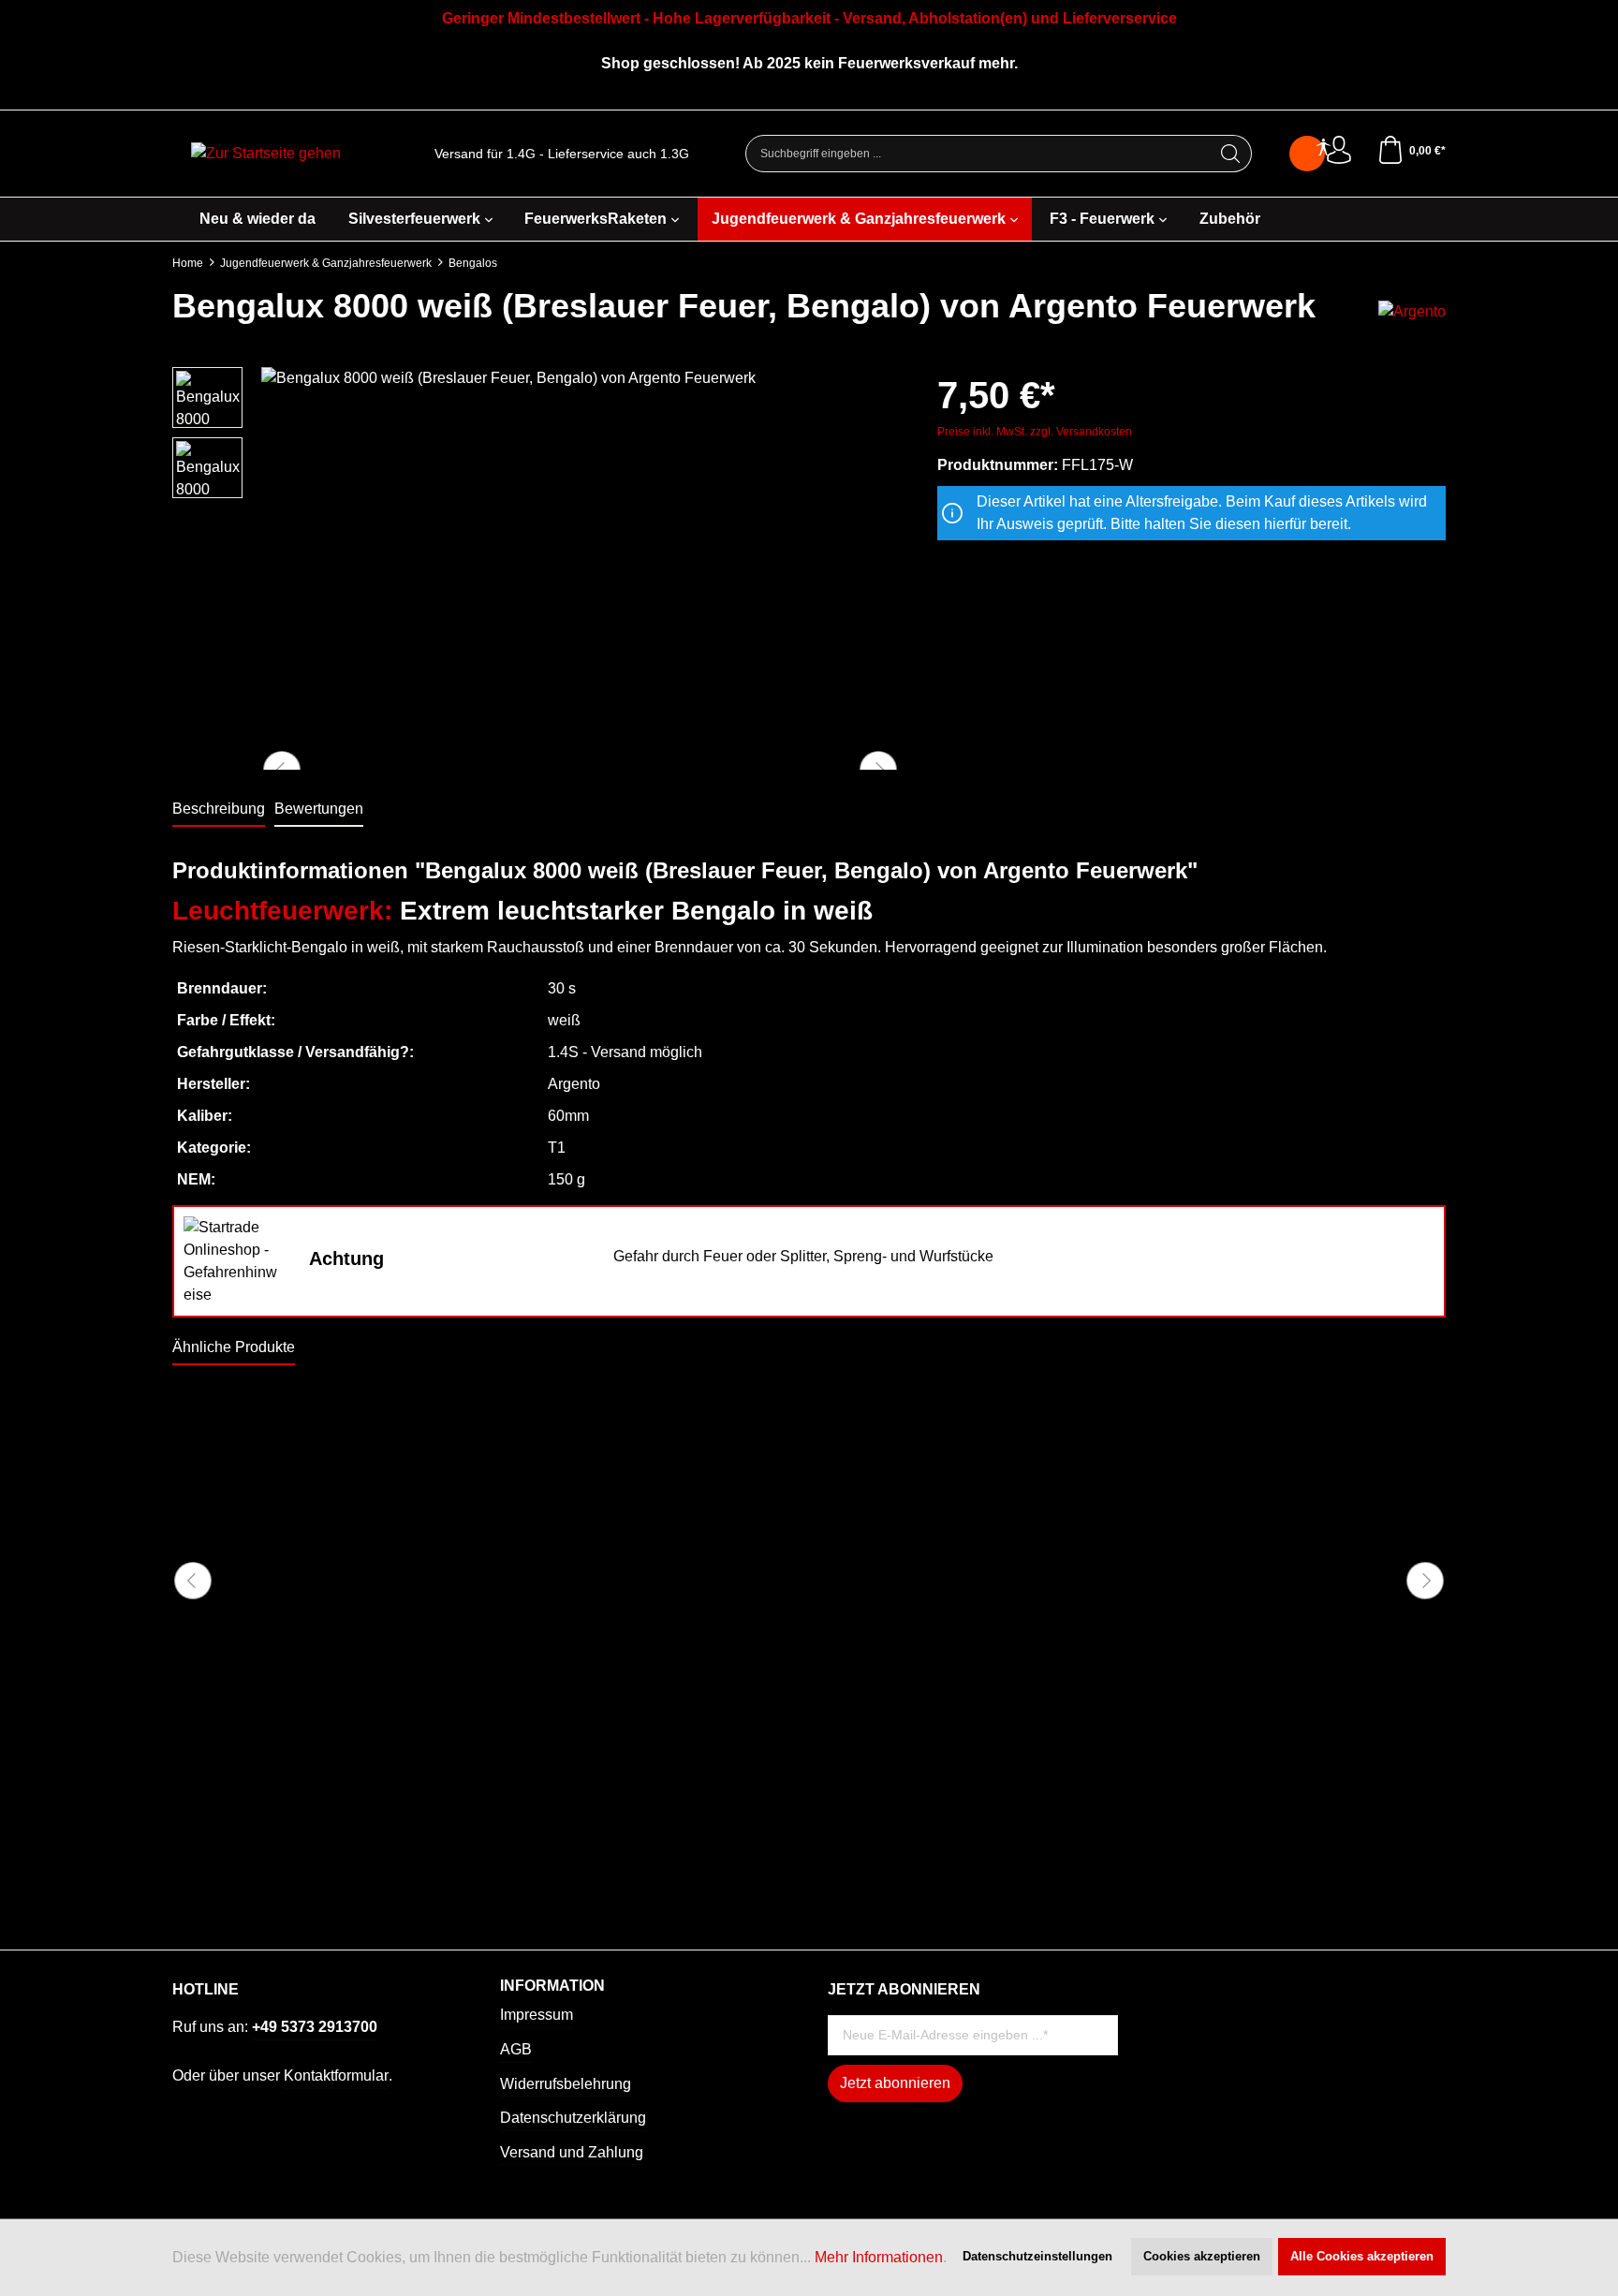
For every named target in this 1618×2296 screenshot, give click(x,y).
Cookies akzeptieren (1202, 2256)
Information (552, 1986)
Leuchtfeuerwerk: (282, 911)
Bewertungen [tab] (319, 809)
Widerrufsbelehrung (566, 2084)
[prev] (193, 1581)
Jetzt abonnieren (895, 2083)
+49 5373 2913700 (315, 2027)
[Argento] (1412, 310)
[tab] (219, 810)
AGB (516, 2049)
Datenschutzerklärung (573, 2118)
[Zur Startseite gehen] (266, 154)
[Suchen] (1231, 154)
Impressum (537, 2015)
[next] (1425, 1581)
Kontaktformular (336, 2075)
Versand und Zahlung (572, 2152)
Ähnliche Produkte (234, 1347)
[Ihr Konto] (1339, 151)
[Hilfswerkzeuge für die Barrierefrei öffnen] (1323, 148)
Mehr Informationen (879, 2257)
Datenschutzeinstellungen (1037, 2256)
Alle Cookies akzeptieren (1362, 2256)
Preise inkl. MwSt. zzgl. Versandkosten (1035, 432)
